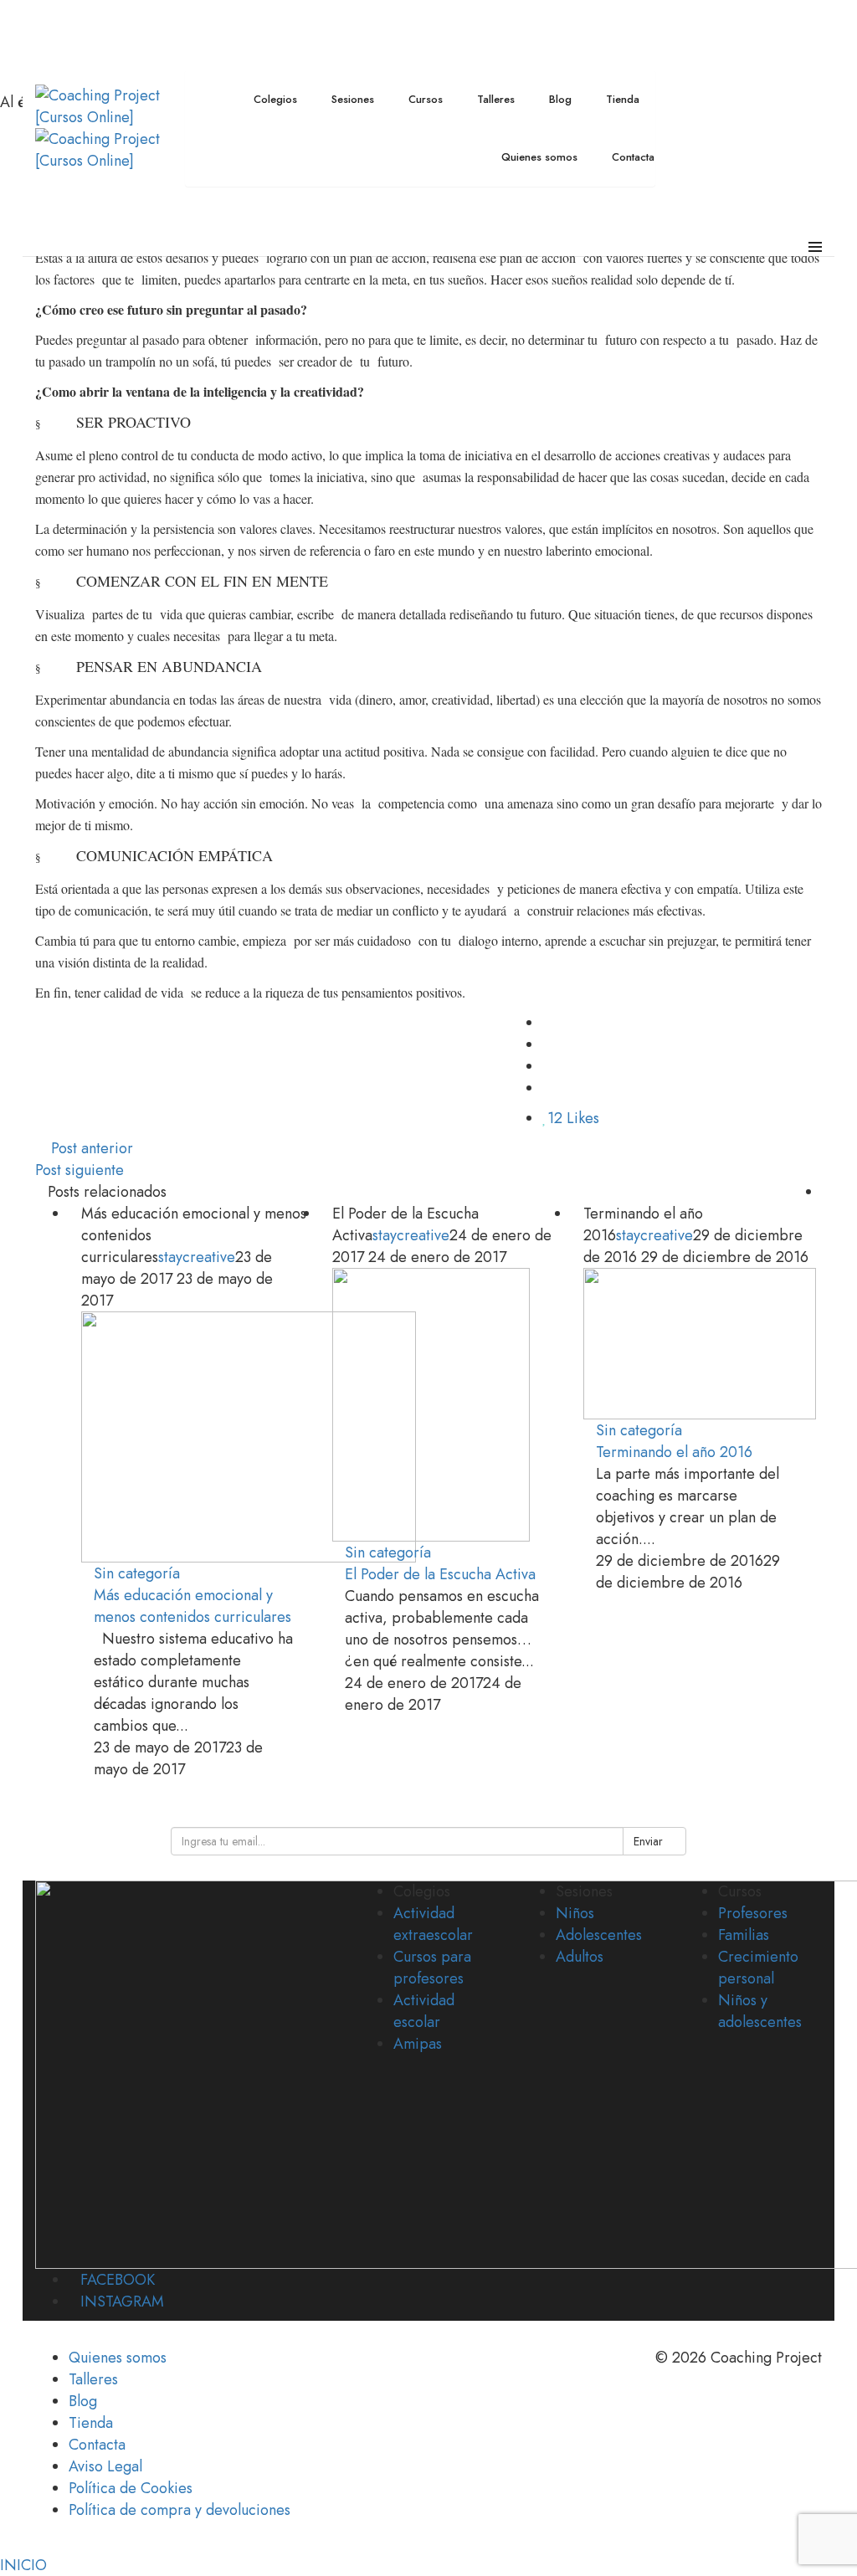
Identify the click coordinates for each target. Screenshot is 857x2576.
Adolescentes (599, 1935)
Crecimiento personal (758, 1968)
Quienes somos (118, 2358)
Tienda (91, 2423)
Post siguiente (80, 1170)
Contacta (97, 2445)
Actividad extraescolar (433, 1924)
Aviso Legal (105, 2466)
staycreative (197, 1257)
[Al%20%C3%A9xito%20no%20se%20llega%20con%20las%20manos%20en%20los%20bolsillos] (548, 1023)
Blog (83, 2401)
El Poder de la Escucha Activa (440, 1574)
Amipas (418, 2044)
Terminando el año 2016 (674, 1452)
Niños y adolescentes (760, 2011)
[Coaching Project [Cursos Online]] (104, 105)
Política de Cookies (131, 2488)
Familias (744, 1935)
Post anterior (92, 1148)
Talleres (93, 2379)
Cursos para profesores (432, 1968)
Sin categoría (137, 1573)
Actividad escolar (424, 2011)
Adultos (580, 1957)
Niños (575, 1913)
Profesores (753, 1913)
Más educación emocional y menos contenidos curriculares (192, 1606)
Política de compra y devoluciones (180, 2510)
